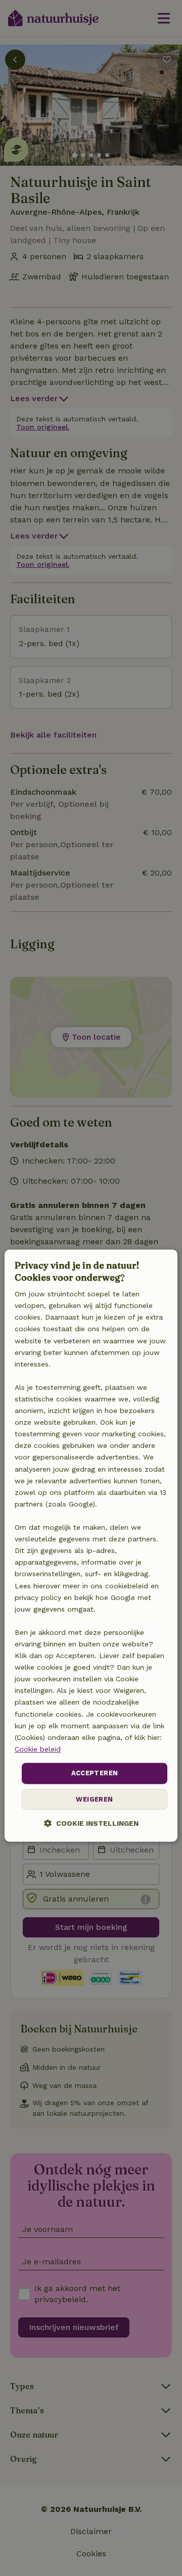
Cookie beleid (38, 1749)
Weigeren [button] (94, 1799)
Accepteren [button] (95, 1773)
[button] (91, 1823)
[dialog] (91, 1546)
